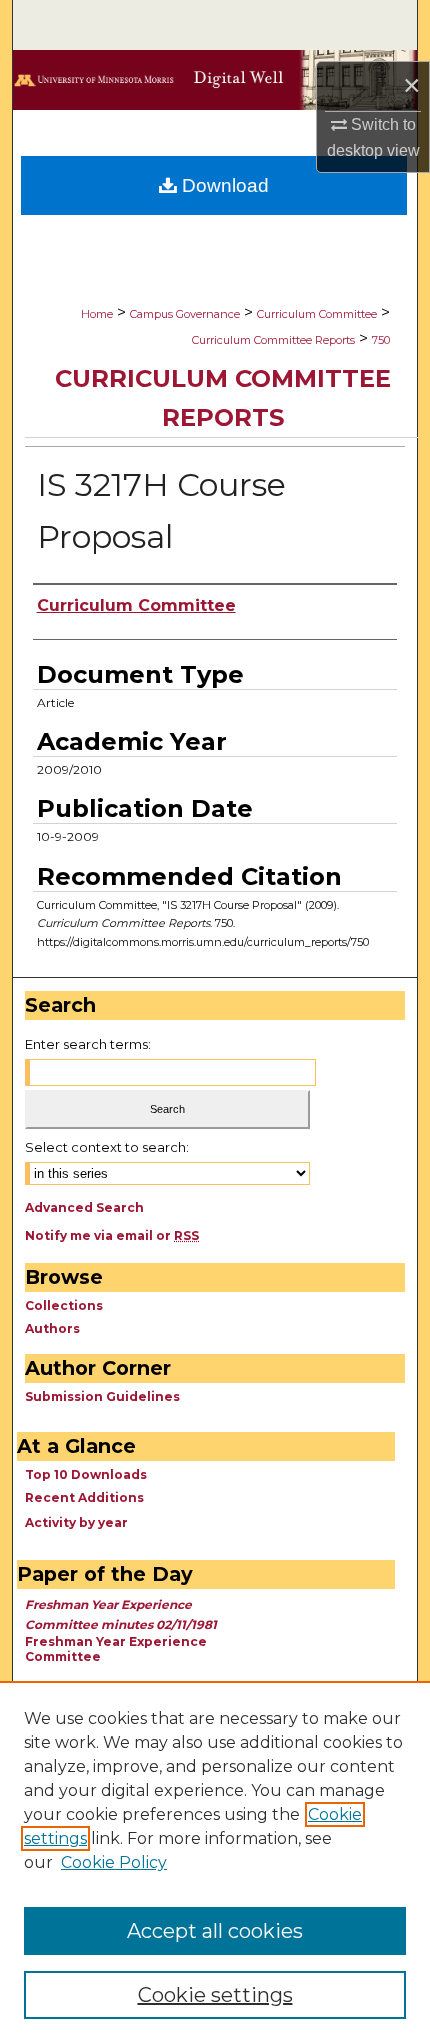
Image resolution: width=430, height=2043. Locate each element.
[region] (215, 1862)
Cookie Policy (114, 1862)
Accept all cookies (215, 1931)
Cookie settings (215, 1995)
